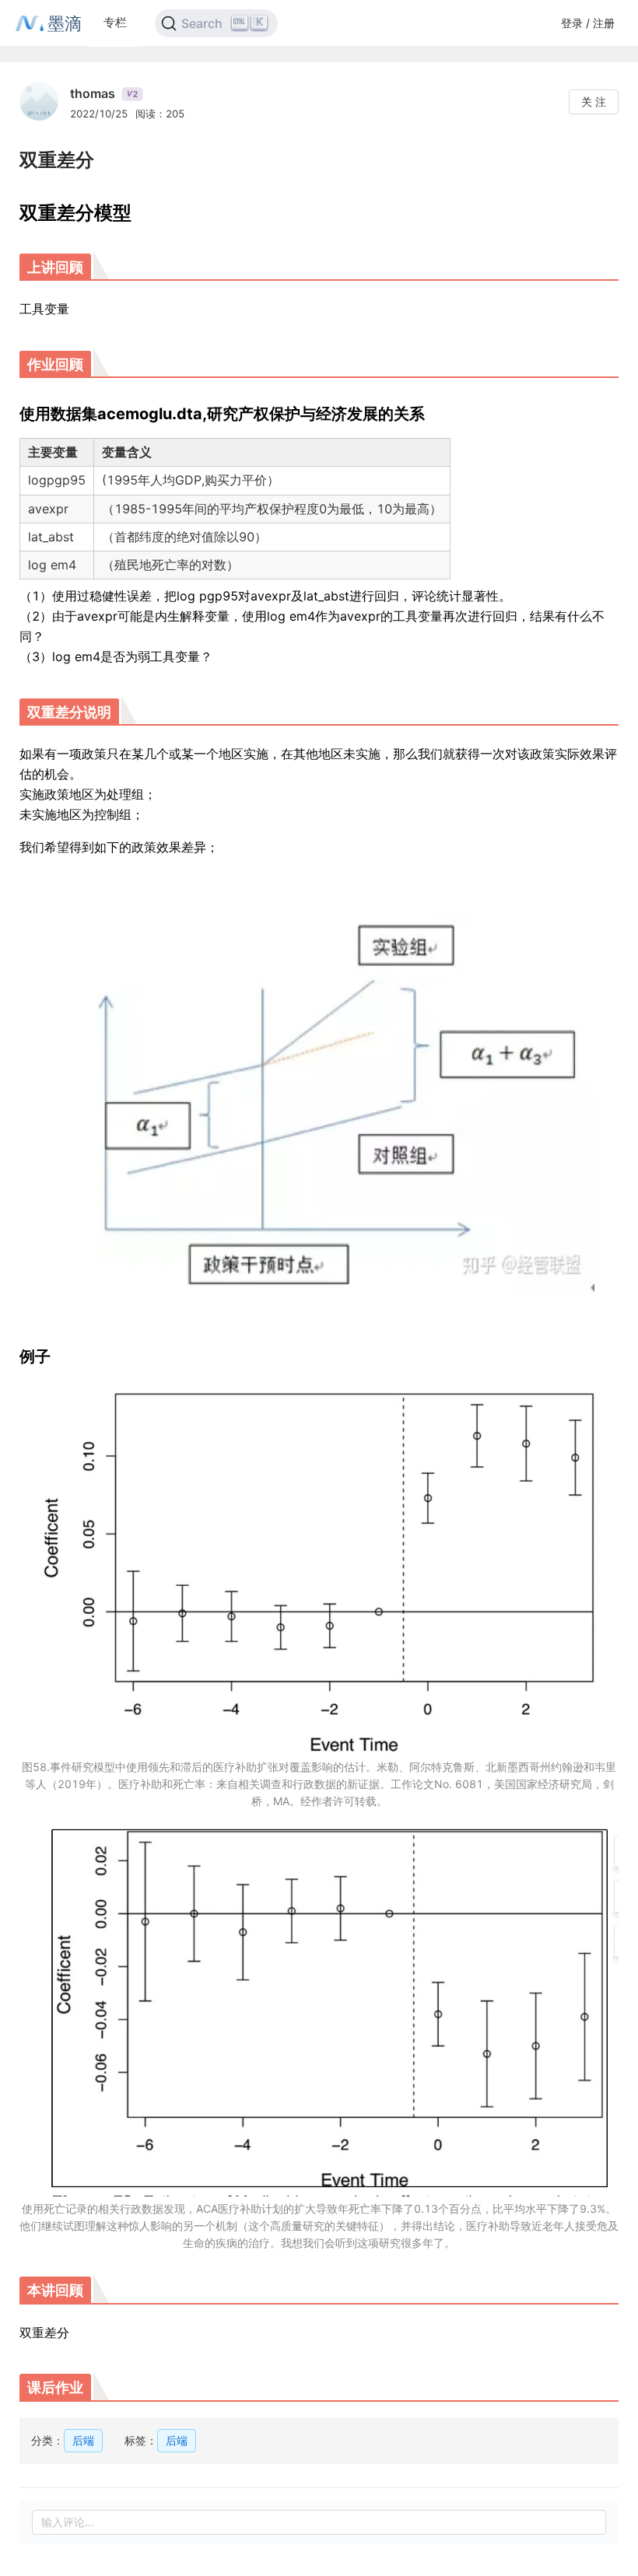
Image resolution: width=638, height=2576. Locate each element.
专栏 (115, 22)
